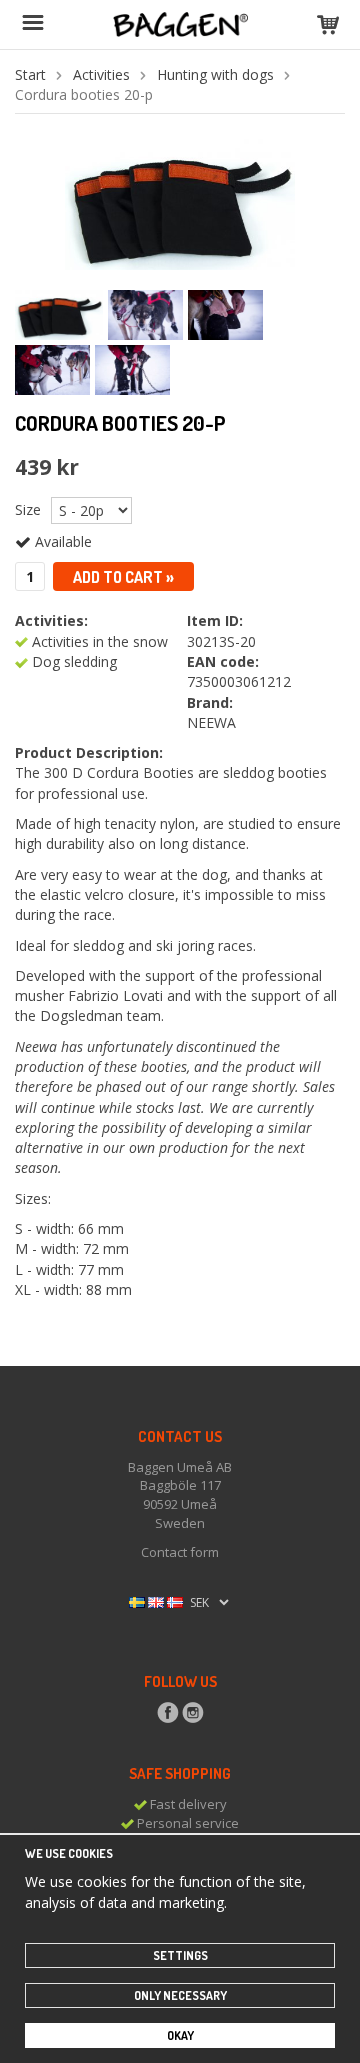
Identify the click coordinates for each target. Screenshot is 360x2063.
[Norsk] (175, 1601)
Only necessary (180, 1995)
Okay (180, 2035)
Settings (180, 1955)
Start (30, 74)
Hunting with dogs (215, 74)
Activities (101, 74)
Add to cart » (123, 577)
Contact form (180, 1552)
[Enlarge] (180, 202)
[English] (156, 1601)
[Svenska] (137, 1601)
